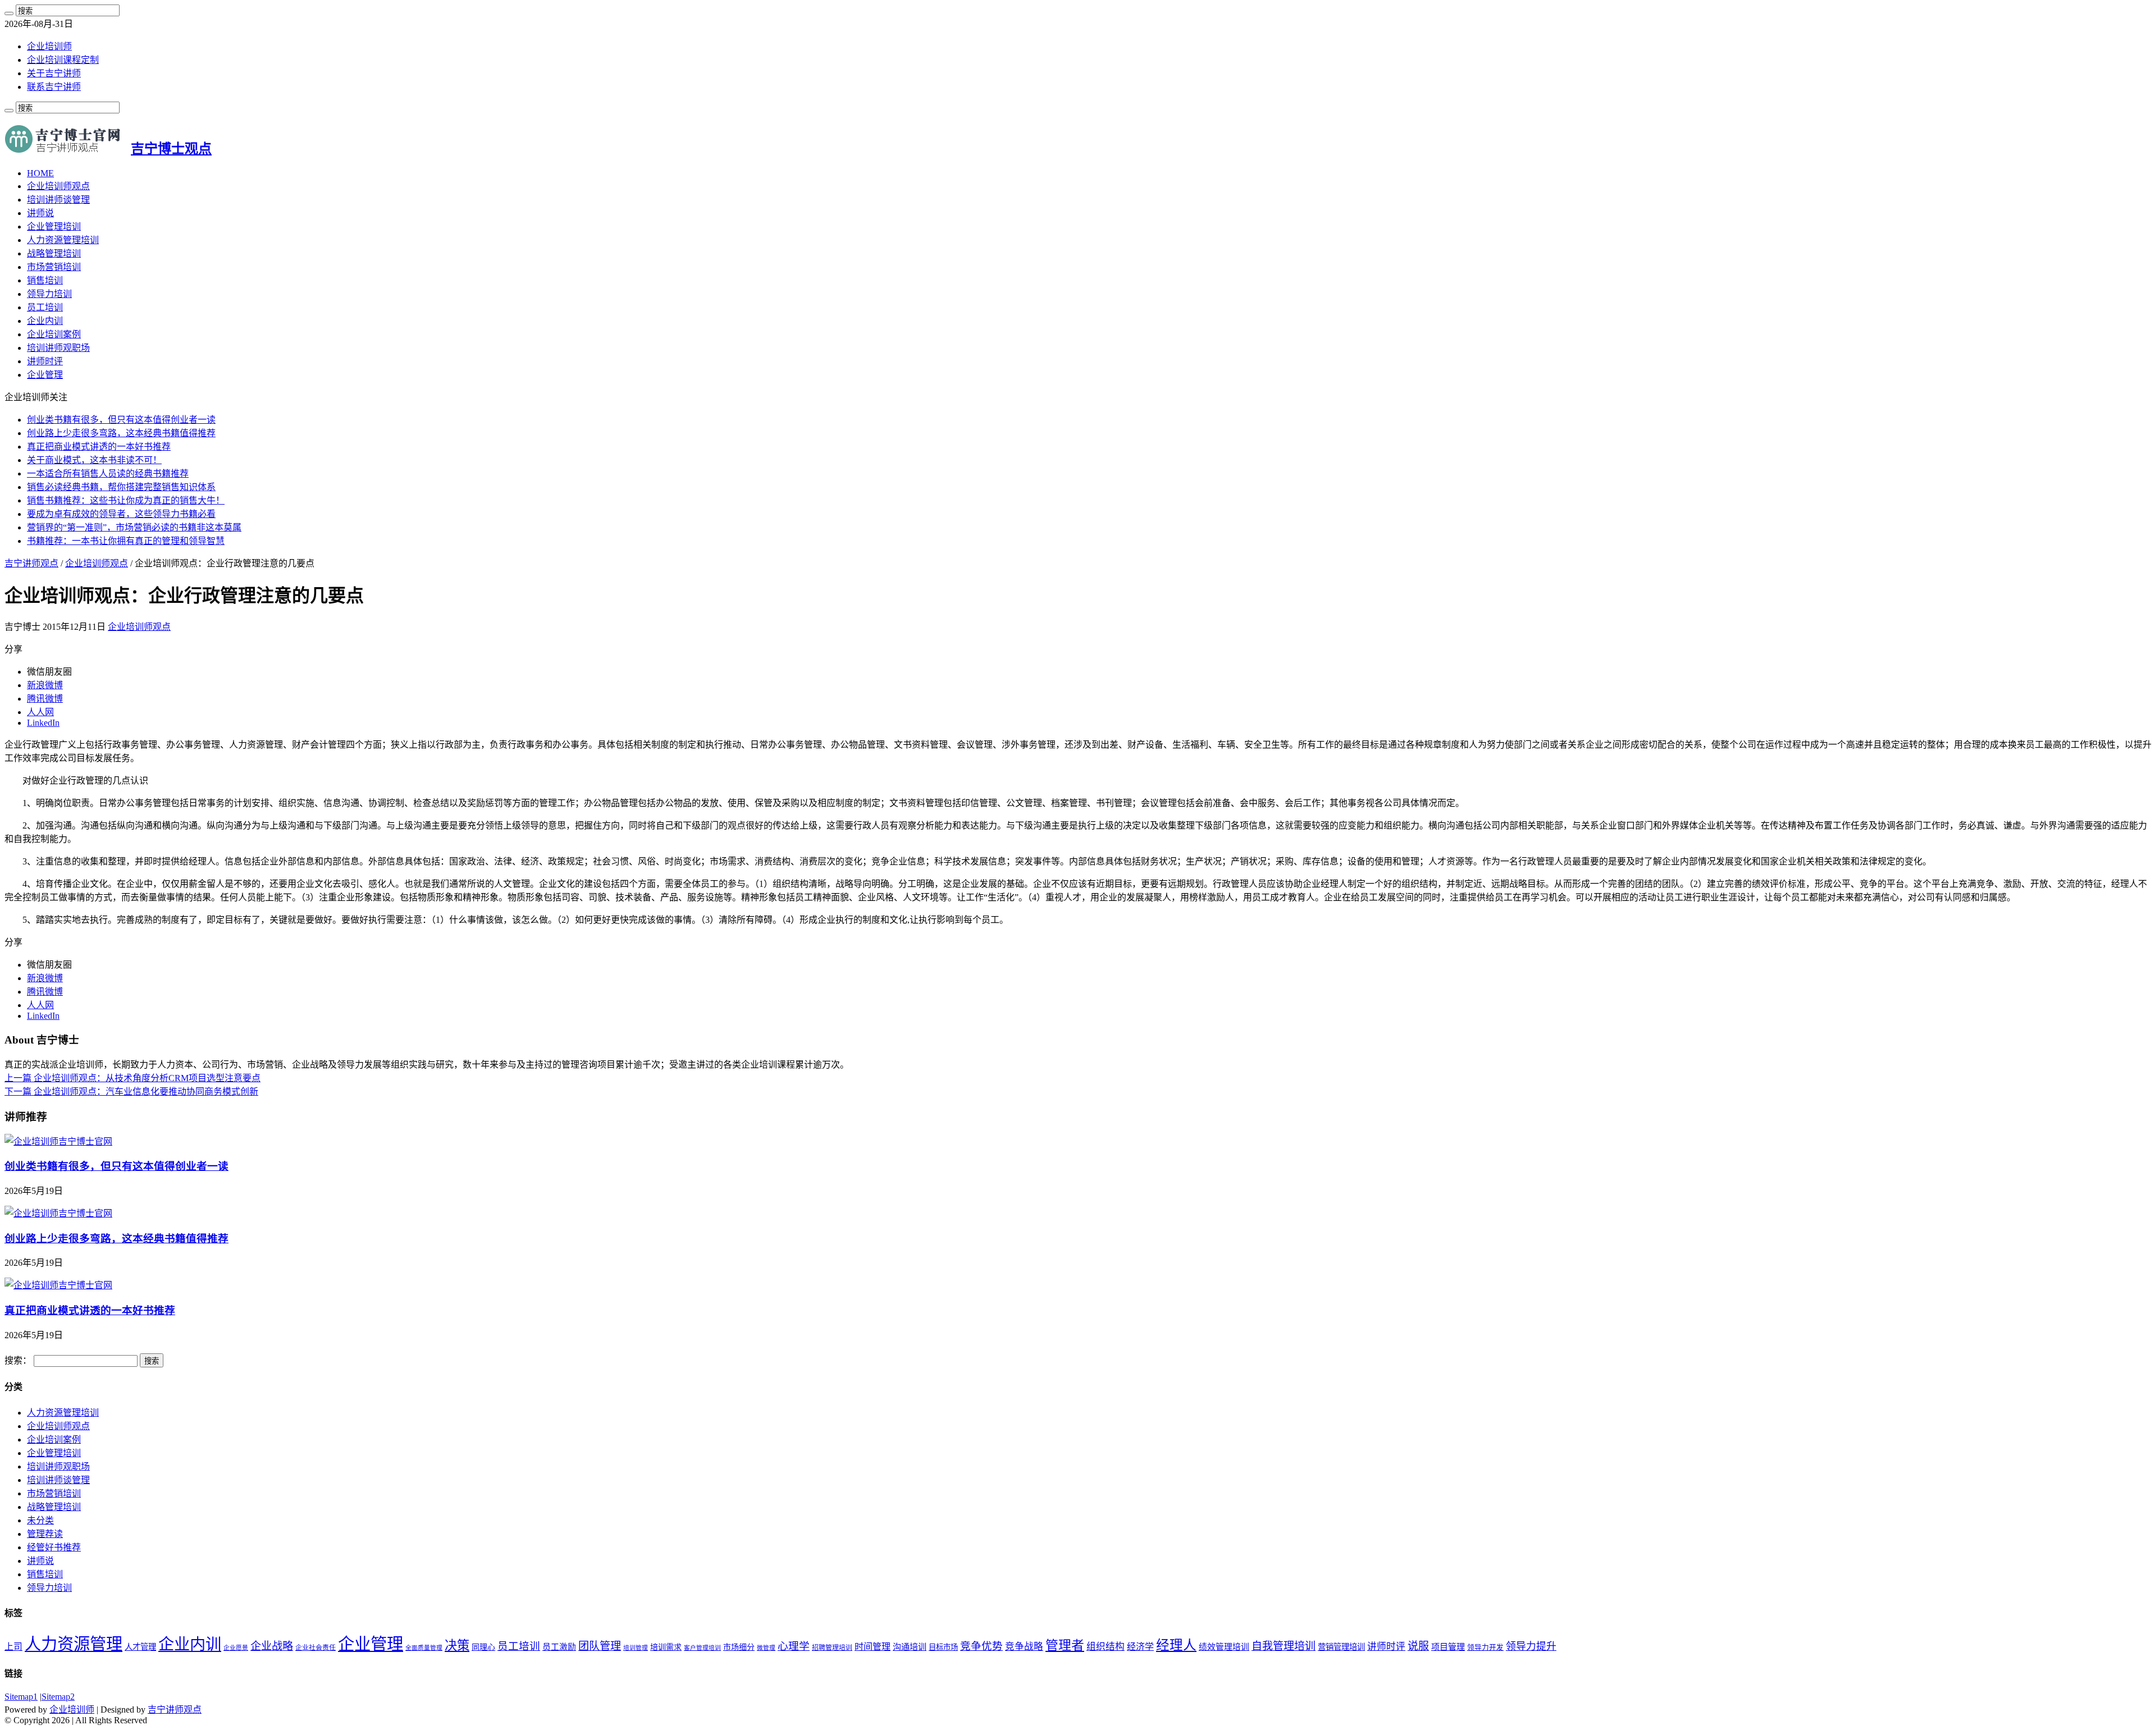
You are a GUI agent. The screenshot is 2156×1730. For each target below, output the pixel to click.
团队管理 (600, 1646)
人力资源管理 (74, 1644)
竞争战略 (1024, 1647)
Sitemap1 (21, 1697)
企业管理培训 (54, 226)
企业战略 (272, 1646)
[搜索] (9, 13)
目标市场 (943, 1647)
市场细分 (739, 1647)
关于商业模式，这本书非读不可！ (94, 460)
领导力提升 (1531, 1646)
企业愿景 (236, 1648)
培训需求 (666, 1647)
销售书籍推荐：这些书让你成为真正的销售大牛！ (126, 500)
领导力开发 (1485, 1647)
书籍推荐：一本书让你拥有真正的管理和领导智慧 (126, 541)
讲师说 (40, 213)
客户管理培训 (702, 1648)
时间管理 (873, 1647)
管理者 (1065, 1646)
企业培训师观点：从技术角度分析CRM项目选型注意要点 (133, 1078)
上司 (13, 1647)
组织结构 (1106, 1647)
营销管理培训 (1341, 1647)
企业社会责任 (316, 1647)
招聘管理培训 (832, 1647)
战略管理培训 (54, 253)
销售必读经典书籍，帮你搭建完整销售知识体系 (121, 487)
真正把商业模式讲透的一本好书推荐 (99, 447)
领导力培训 (49, 294)
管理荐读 (45, 1534)
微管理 (766, 1648)
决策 (457, 1646)
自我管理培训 (1283, 1646)
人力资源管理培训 (63, 240)
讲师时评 (45, 361)
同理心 (483, 1647)
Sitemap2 (58, 1697)
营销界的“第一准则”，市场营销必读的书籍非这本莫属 (134, 527)
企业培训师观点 (58, 186)
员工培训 (45, 307)
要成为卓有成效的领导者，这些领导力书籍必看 (121, 514)
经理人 (1176, 1645)
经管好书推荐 (54, 1547)
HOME (40, 173)
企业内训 (45, 321)
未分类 (40, 1520)
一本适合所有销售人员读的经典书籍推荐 (108, 473)
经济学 (1140, 1647)
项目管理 (1448, 1647)
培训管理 (636, 1648)
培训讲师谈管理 (58, 200)
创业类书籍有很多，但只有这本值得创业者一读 (121, 420)
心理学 (794, 1646)
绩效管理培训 (1224, 1647)
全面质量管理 (424, 1648)
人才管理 (140, 1647)
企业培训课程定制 (63, 60)
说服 (1418, 1646)
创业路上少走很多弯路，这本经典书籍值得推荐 (121, 433)
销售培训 (45, 280)
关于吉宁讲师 (54, 73)
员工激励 (559, 1647)
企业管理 (45, 375)
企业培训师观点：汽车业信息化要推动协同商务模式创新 (131, 1091)
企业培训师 (49, 46)
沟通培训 (910, 1647)
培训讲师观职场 (58, 348)
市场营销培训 (54, 267)
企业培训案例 (54, 334)
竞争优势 (981, 1646)
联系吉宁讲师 (54, 87)
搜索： (18, 1360)
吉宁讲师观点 (31, 563)
